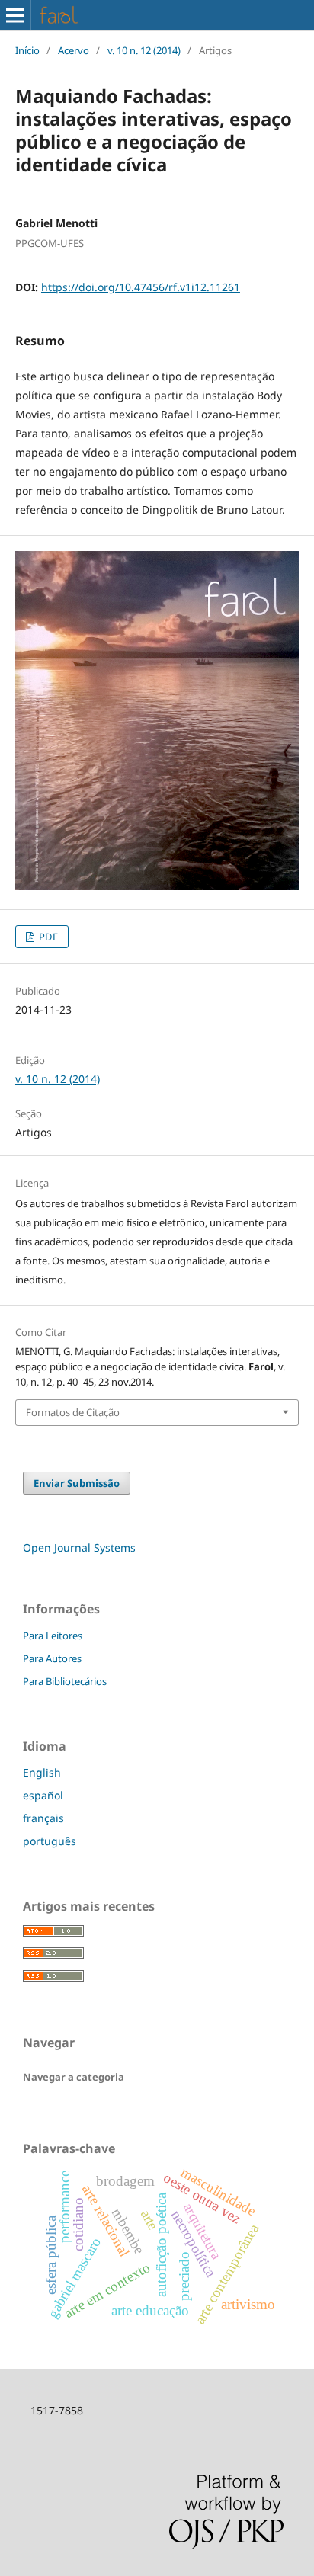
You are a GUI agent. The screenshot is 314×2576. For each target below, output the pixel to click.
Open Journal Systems (79, 1548)
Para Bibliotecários (65, 1681)
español (43, 1795)
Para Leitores (53, 1636)
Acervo (74, 50)
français (43, 1818)
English (42, 1772)
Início (27, 50)
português (50, 1841)
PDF (47, 937)
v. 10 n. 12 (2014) (144, 50)
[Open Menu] (15, 15)
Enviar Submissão (77, 1483)
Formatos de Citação (73, 1412)
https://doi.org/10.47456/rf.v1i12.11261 (141, 287)
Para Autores (52, 1658)
